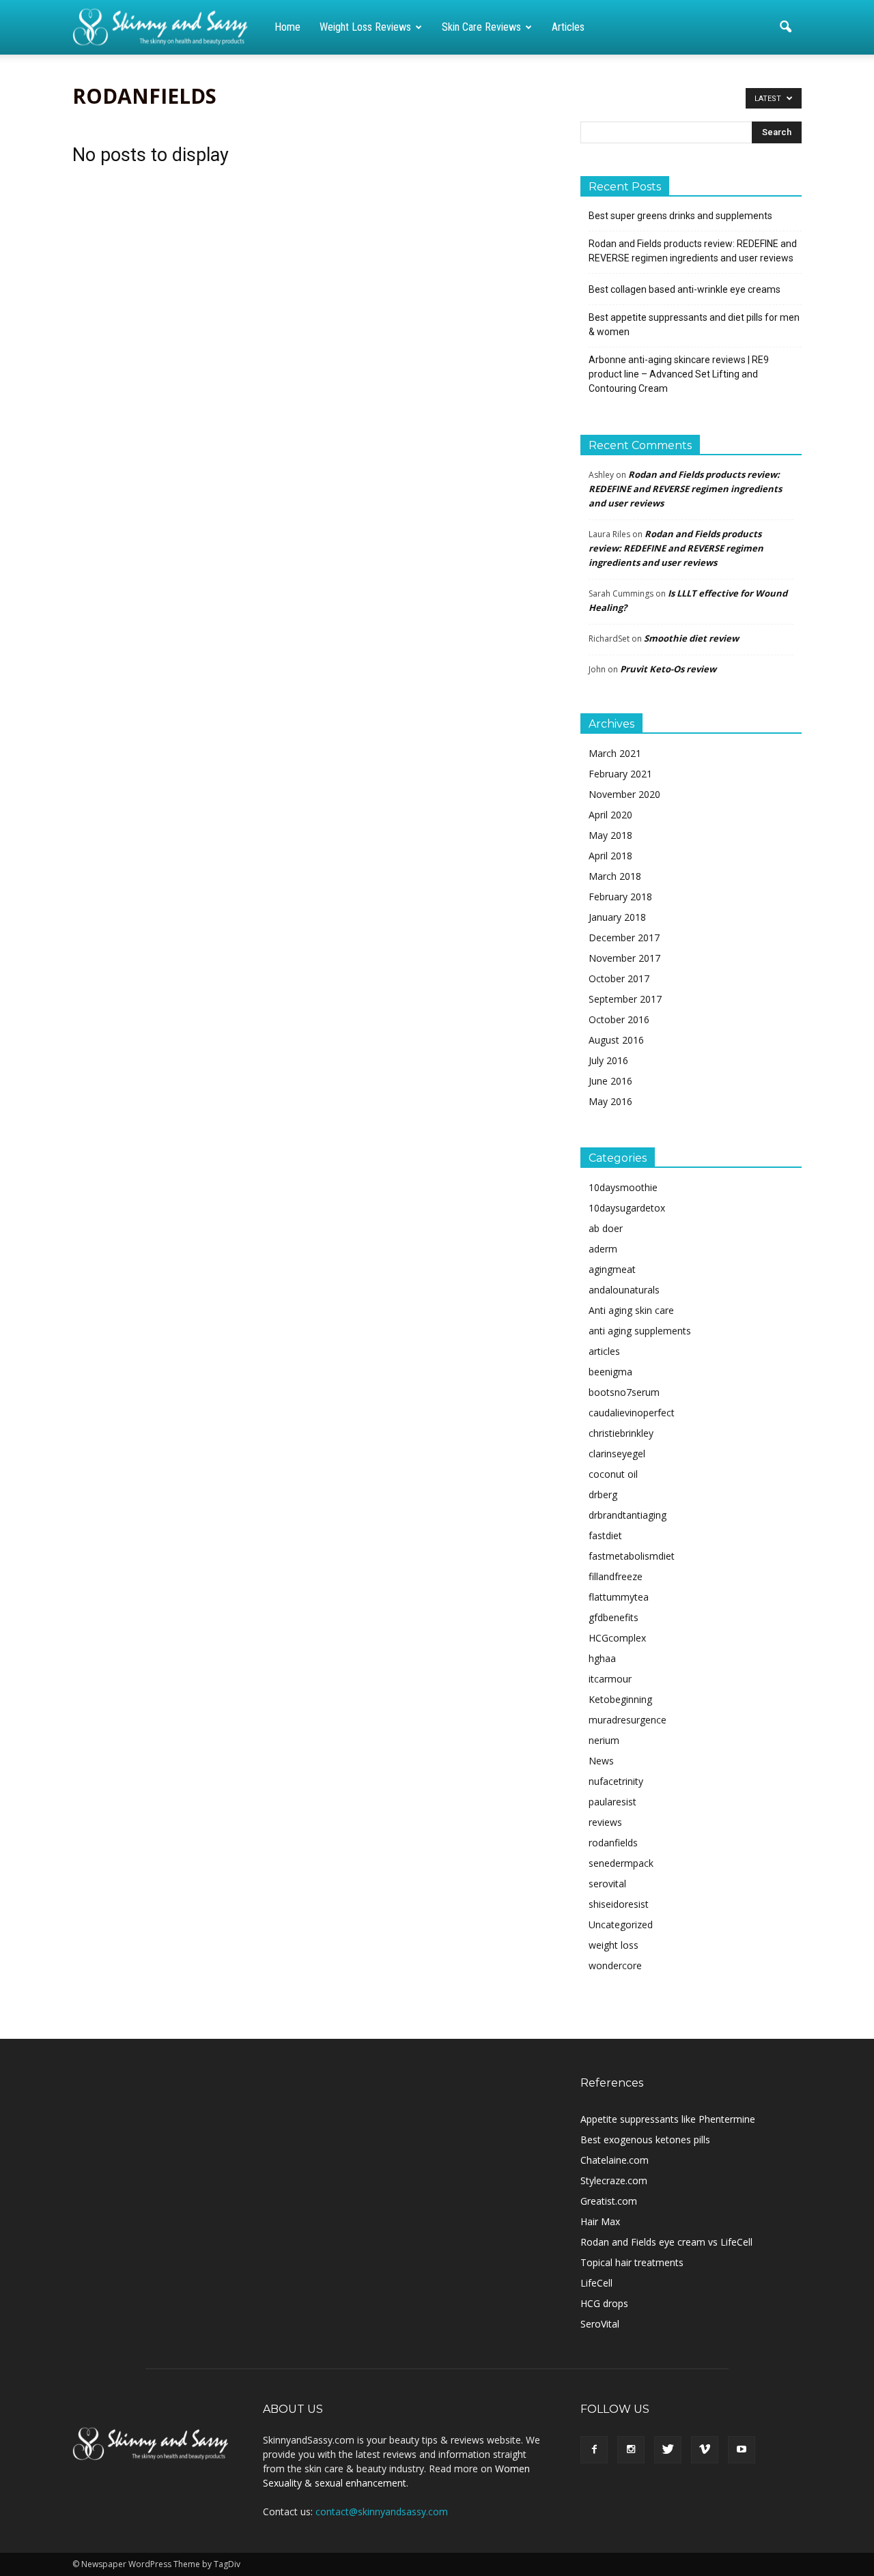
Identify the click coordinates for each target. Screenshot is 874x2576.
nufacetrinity (616, 1781)
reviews (605, 1822)
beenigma (610, 1372)
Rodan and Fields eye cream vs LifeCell (666, 2242)
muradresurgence (628, 1720)
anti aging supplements (640, 1331)
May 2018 (610, 835)
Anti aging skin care (631, 1310)
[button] (785, 27)
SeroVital (600, 2324)
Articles (568, 27)
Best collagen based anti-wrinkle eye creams (685, 289)
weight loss (614, 1945)
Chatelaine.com (615, 2160)
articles (604, 1351)
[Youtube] (742, 2450)
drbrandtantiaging (628, 1515)
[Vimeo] (705, 2450)
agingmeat (612, 1269)
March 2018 (615, 876)
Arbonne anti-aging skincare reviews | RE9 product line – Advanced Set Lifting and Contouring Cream (679, 374)
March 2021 (615, 753)
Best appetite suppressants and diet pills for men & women (694, 325)
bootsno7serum (624, 1392)
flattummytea (619, 1597)
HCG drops (604, 2303)
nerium (604, 1740)
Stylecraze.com (614, 2180)
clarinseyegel (617, 1454)
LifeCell (596, 2283)
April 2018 (610, 856)
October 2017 (619, 978)
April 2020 (610, 815)
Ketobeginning (620, 1699)
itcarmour (610, 1679)
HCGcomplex (617, 1638)
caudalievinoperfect (632, 1413)
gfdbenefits (614, 1617)
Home (287, 27)
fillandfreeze (616, 1576)
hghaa (602, 1658)
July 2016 (608, 1060)
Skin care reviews (481, 27)
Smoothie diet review (691, 638)
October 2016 (619, 1019)
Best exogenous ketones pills (645, 2139)
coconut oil (613, 1474)
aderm (603, 1249)
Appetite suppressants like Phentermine (668, 2119)
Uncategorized (621, 1924)
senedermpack (621, 1863)
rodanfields (613, 1843)
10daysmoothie (623, 1187)
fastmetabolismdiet (632, 1556)
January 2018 (617, 917)
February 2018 (620, 897)
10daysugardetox (627, 1208)
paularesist (612, 1802)
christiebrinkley (621, 1433)
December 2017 (624, 938)
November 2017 (624, 958)
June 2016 (610, 1081)
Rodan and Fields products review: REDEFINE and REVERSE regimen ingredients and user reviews (693, 251)
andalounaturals (624, 1290)
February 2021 (620, 774)
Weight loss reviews (365, 27)
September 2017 (625, 999)
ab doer (606, 1228)
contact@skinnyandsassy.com (382, 2511)
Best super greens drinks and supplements (680, 216)
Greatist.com (609, 2201)
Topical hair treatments (632, 2262)
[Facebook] (594, 2450)
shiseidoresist (619, 1904)
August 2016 (616, 1040)
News (601, 1761)
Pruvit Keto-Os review (668, 669)
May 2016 (610, 1101)
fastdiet (605, 1535)
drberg (603, 1494)
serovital (607, 1884)
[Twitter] (668, 2450)
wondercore (615, 1965)
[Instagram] (631, 2450)
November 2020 (624, 794)
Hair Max (600, 2221)
